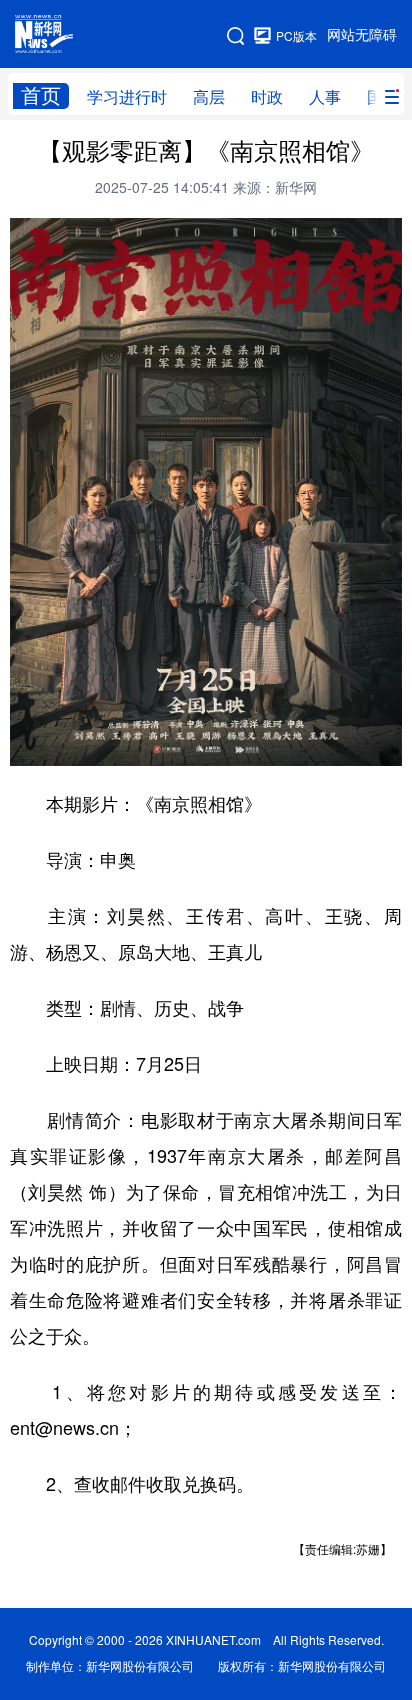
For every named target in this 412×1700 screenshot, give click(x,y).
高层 (209, 97)
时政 (267, 97)
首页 (41, 95)
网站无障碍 (362, 35)
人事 (325, 97)
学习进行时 (127, 97)
